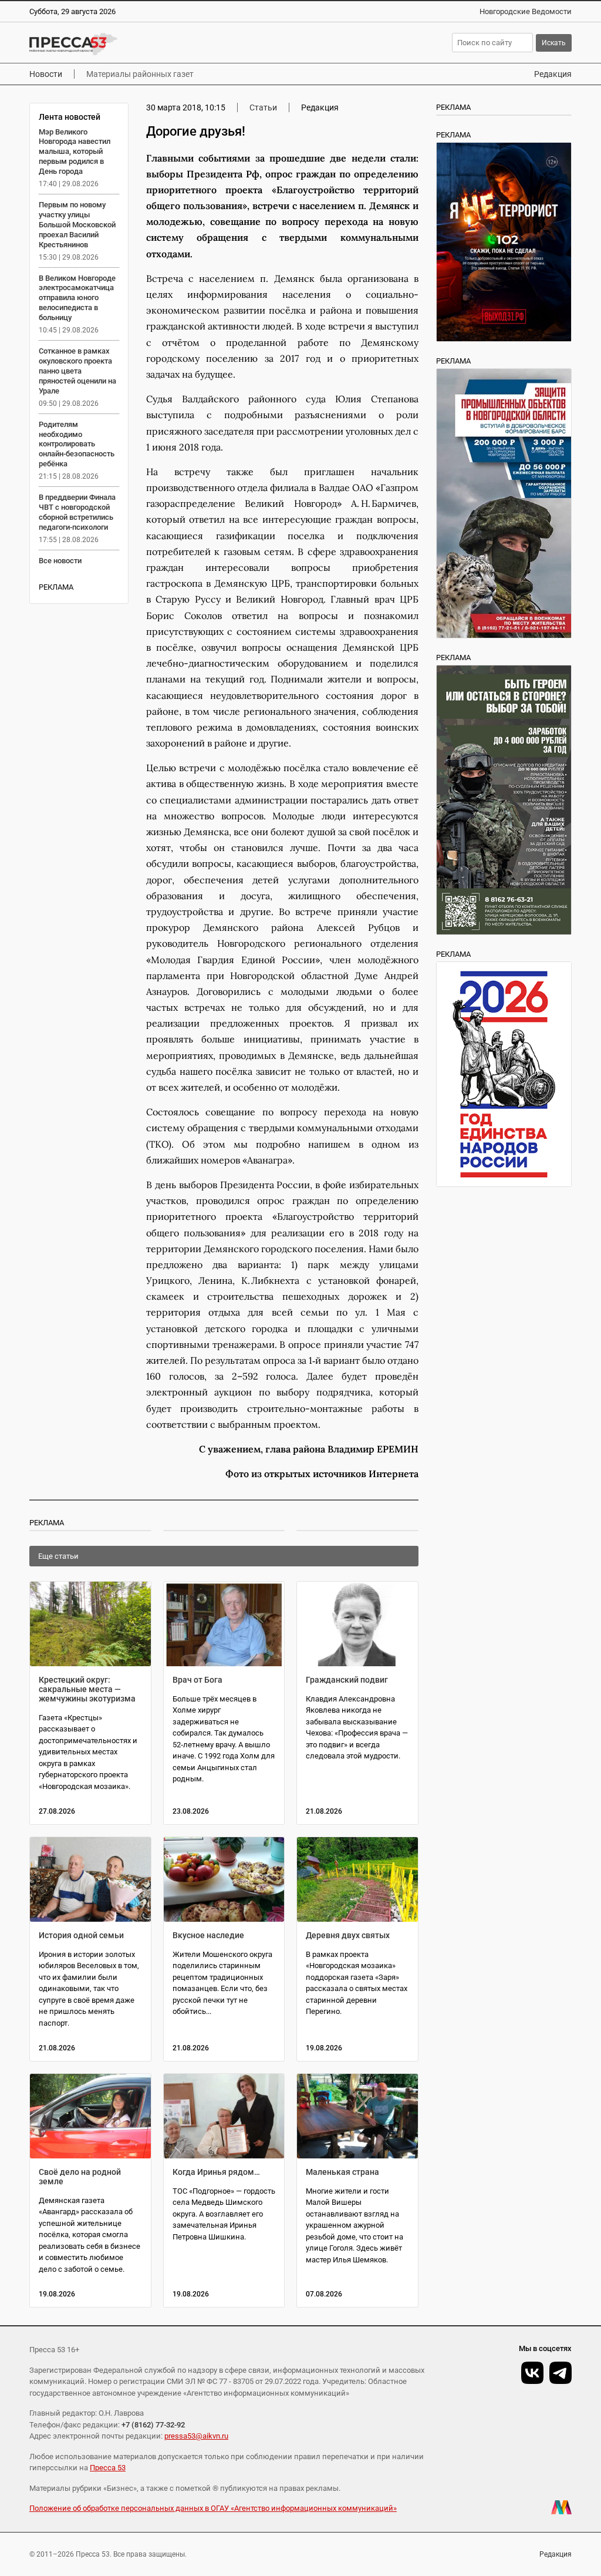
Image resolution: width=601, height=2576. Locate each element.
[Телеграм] (561, 2373)
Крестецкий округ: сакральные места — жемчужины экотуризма (87, 1689)
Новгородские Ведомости (526, 11)
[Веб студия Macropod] (561, 2507)
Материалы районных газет (140, 74)
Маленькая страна (342, 2172)
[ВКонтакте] (532, 2373)
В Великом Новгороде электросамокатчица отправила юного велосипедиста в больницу (77, 298)
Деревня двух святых (348, 1935)
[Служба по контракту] (504, 800)
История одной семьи (81, 1935)
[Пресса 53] (151, 44)
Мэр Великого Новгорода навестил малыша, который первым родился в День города (75, 152)
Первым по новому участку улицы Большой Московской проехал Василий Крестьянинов (77, 225)
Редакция (553, 74)
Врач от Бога (197, 1680)
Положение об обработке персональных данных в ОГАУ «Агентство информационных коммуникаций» (213, 2508)
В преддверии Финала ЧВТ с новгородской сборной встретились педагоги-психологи (77, 512)
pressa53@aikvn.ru (196, 2436)
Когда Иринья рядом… (216, 2172)
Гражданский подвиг (347, 1680)
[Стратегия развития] (504, 1074)
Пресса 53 (108, 2468)
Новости (46, 74)
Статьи (263, 107)
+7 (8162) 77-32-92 (153, 2425)
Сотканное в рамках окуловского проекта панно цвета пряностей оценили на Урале (77, 371)
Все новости (60, 561)
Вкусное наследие (208, 1935)
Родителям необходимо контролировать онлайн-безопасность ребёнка (77, 444)
